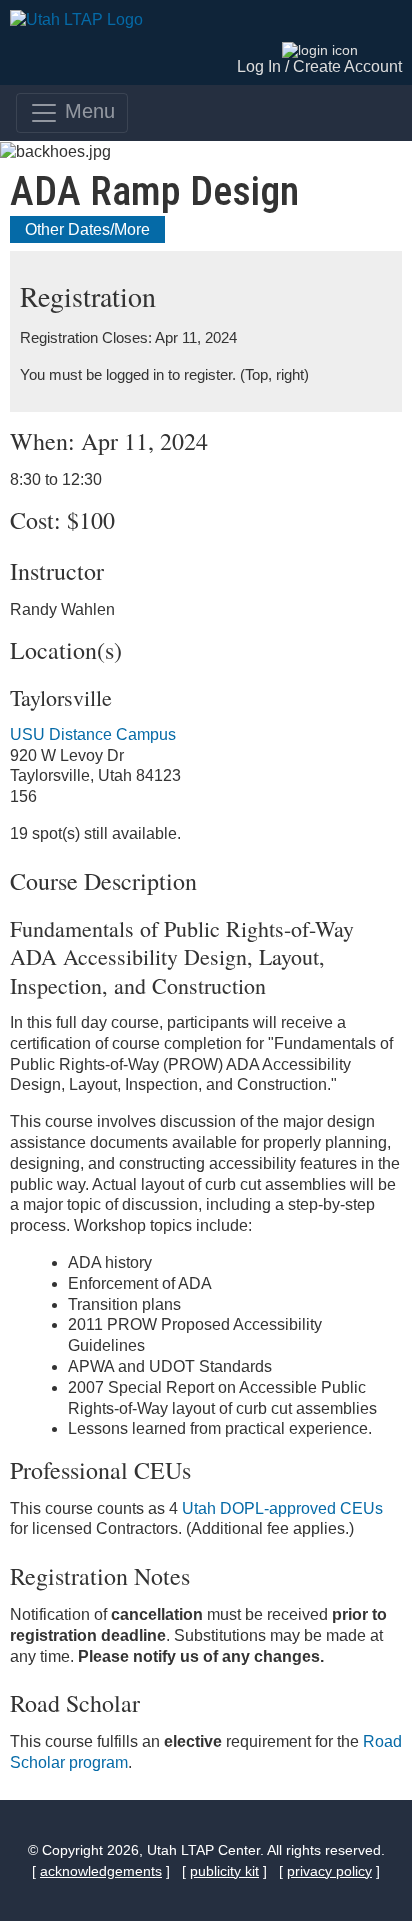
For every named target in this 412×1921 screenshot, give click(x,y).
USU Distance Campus (93, 734)
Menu (87, 111)
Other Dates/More (87, 229)
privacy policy (329, 1871)
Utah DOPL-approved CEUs (282, 1508)
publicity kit (224, 1871)
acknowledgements (101, 1871)
